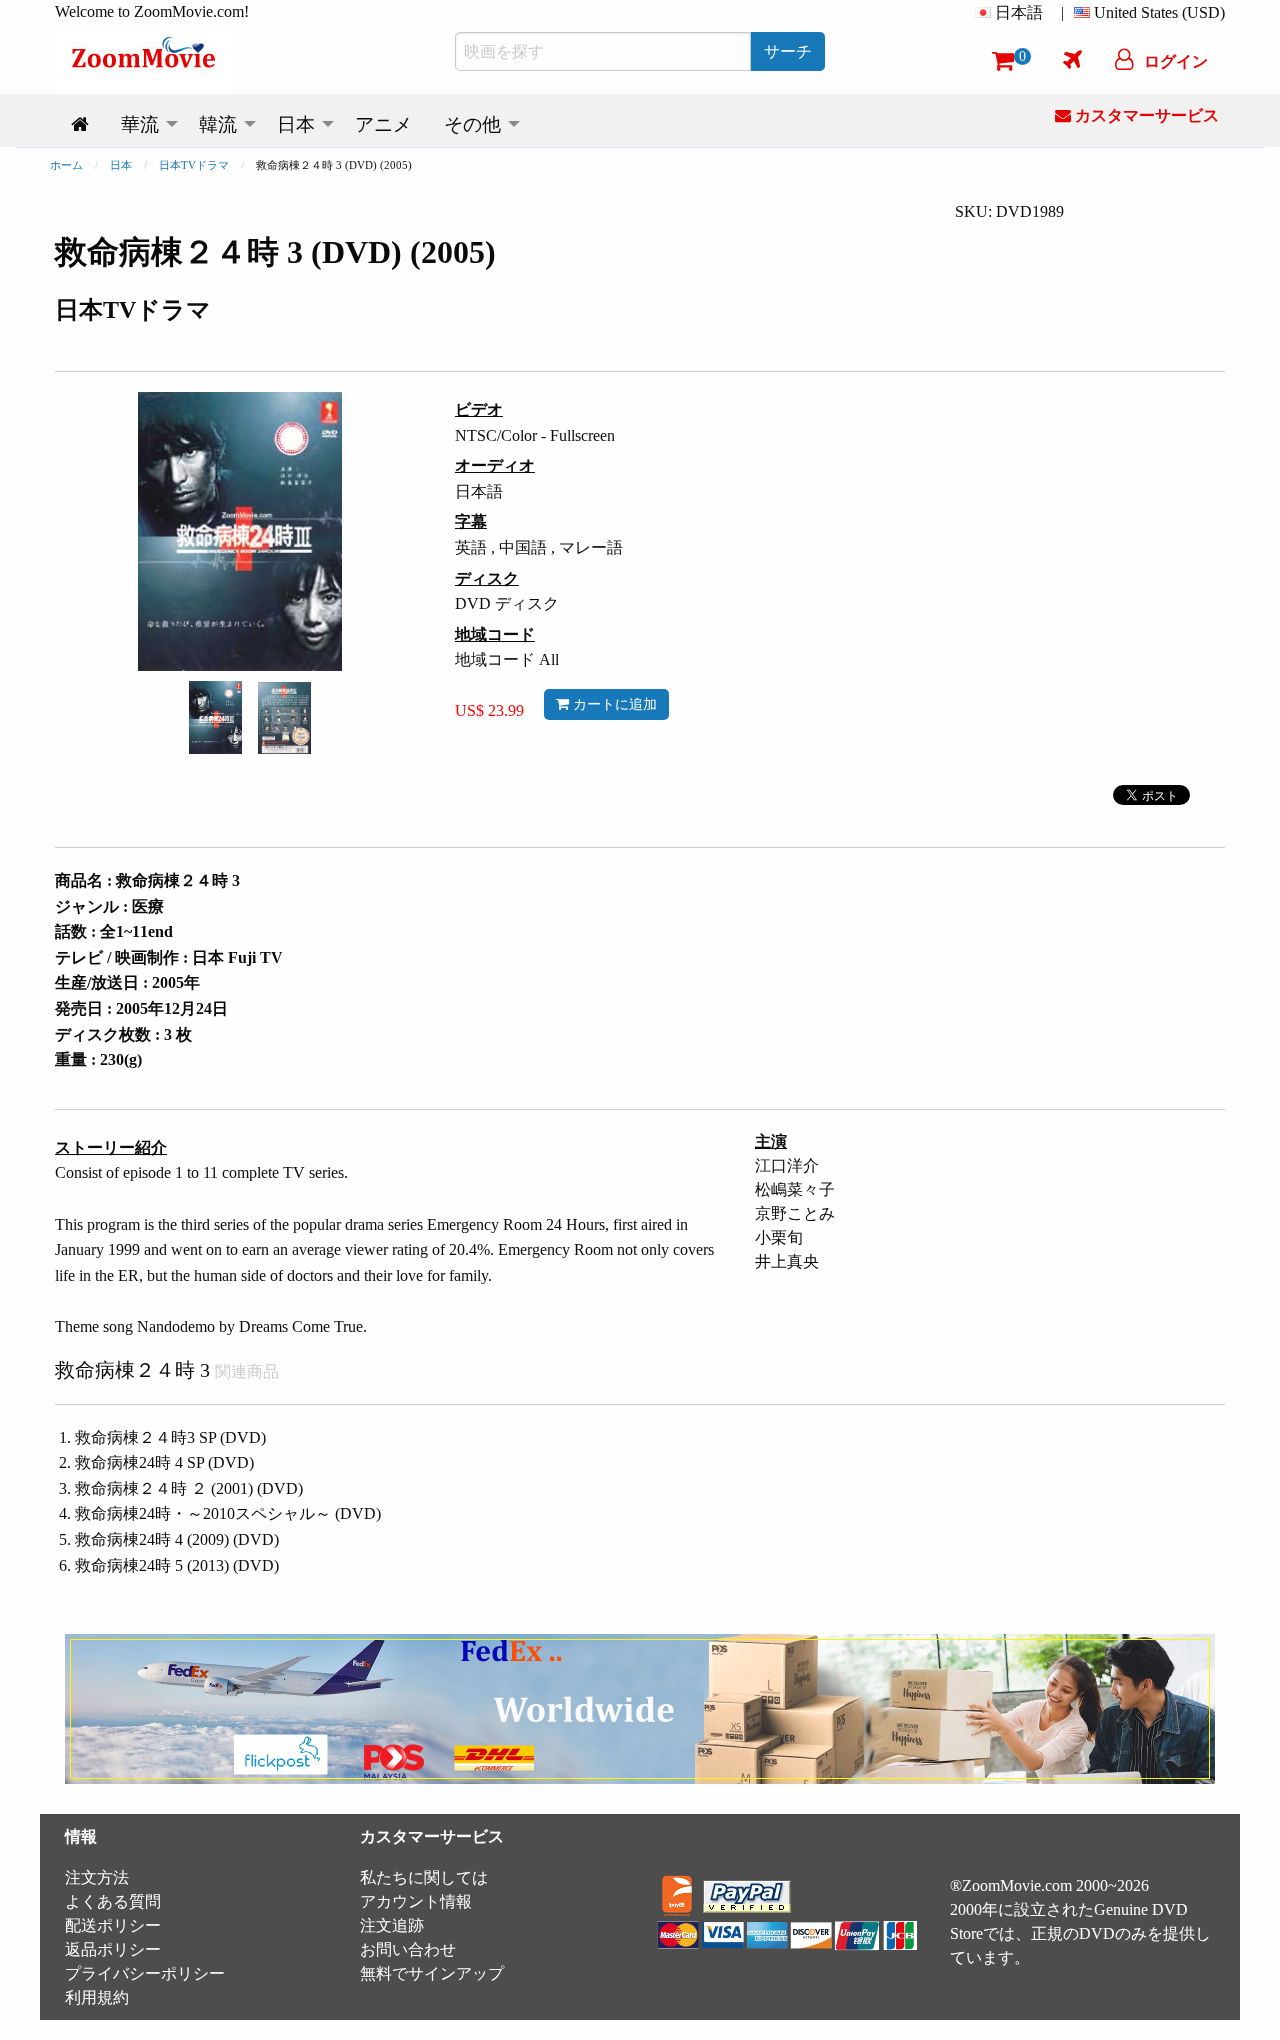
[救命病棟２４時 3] (215, 715)
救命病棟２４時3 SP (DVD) (170, 1437)
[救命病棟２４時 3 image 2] (284, 718)
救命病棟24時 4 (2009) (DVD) (177, 1539)
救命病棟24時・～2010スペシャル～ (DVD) (228, 1513)
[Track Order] (1072, 59)
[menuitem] (1013, 13)
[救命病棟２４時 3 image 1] (215, 717)
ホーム (66, 165)
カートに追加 (613, 704)
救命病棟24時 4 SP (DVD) (164, 1462)
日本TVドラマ (194, 165)
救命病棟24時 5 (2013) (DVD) (177, 1565)
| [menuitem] (1062, 12)
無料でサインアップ (432, 1973)
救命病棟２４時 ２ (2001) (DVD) (189, 1488)
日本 (121, 165)
